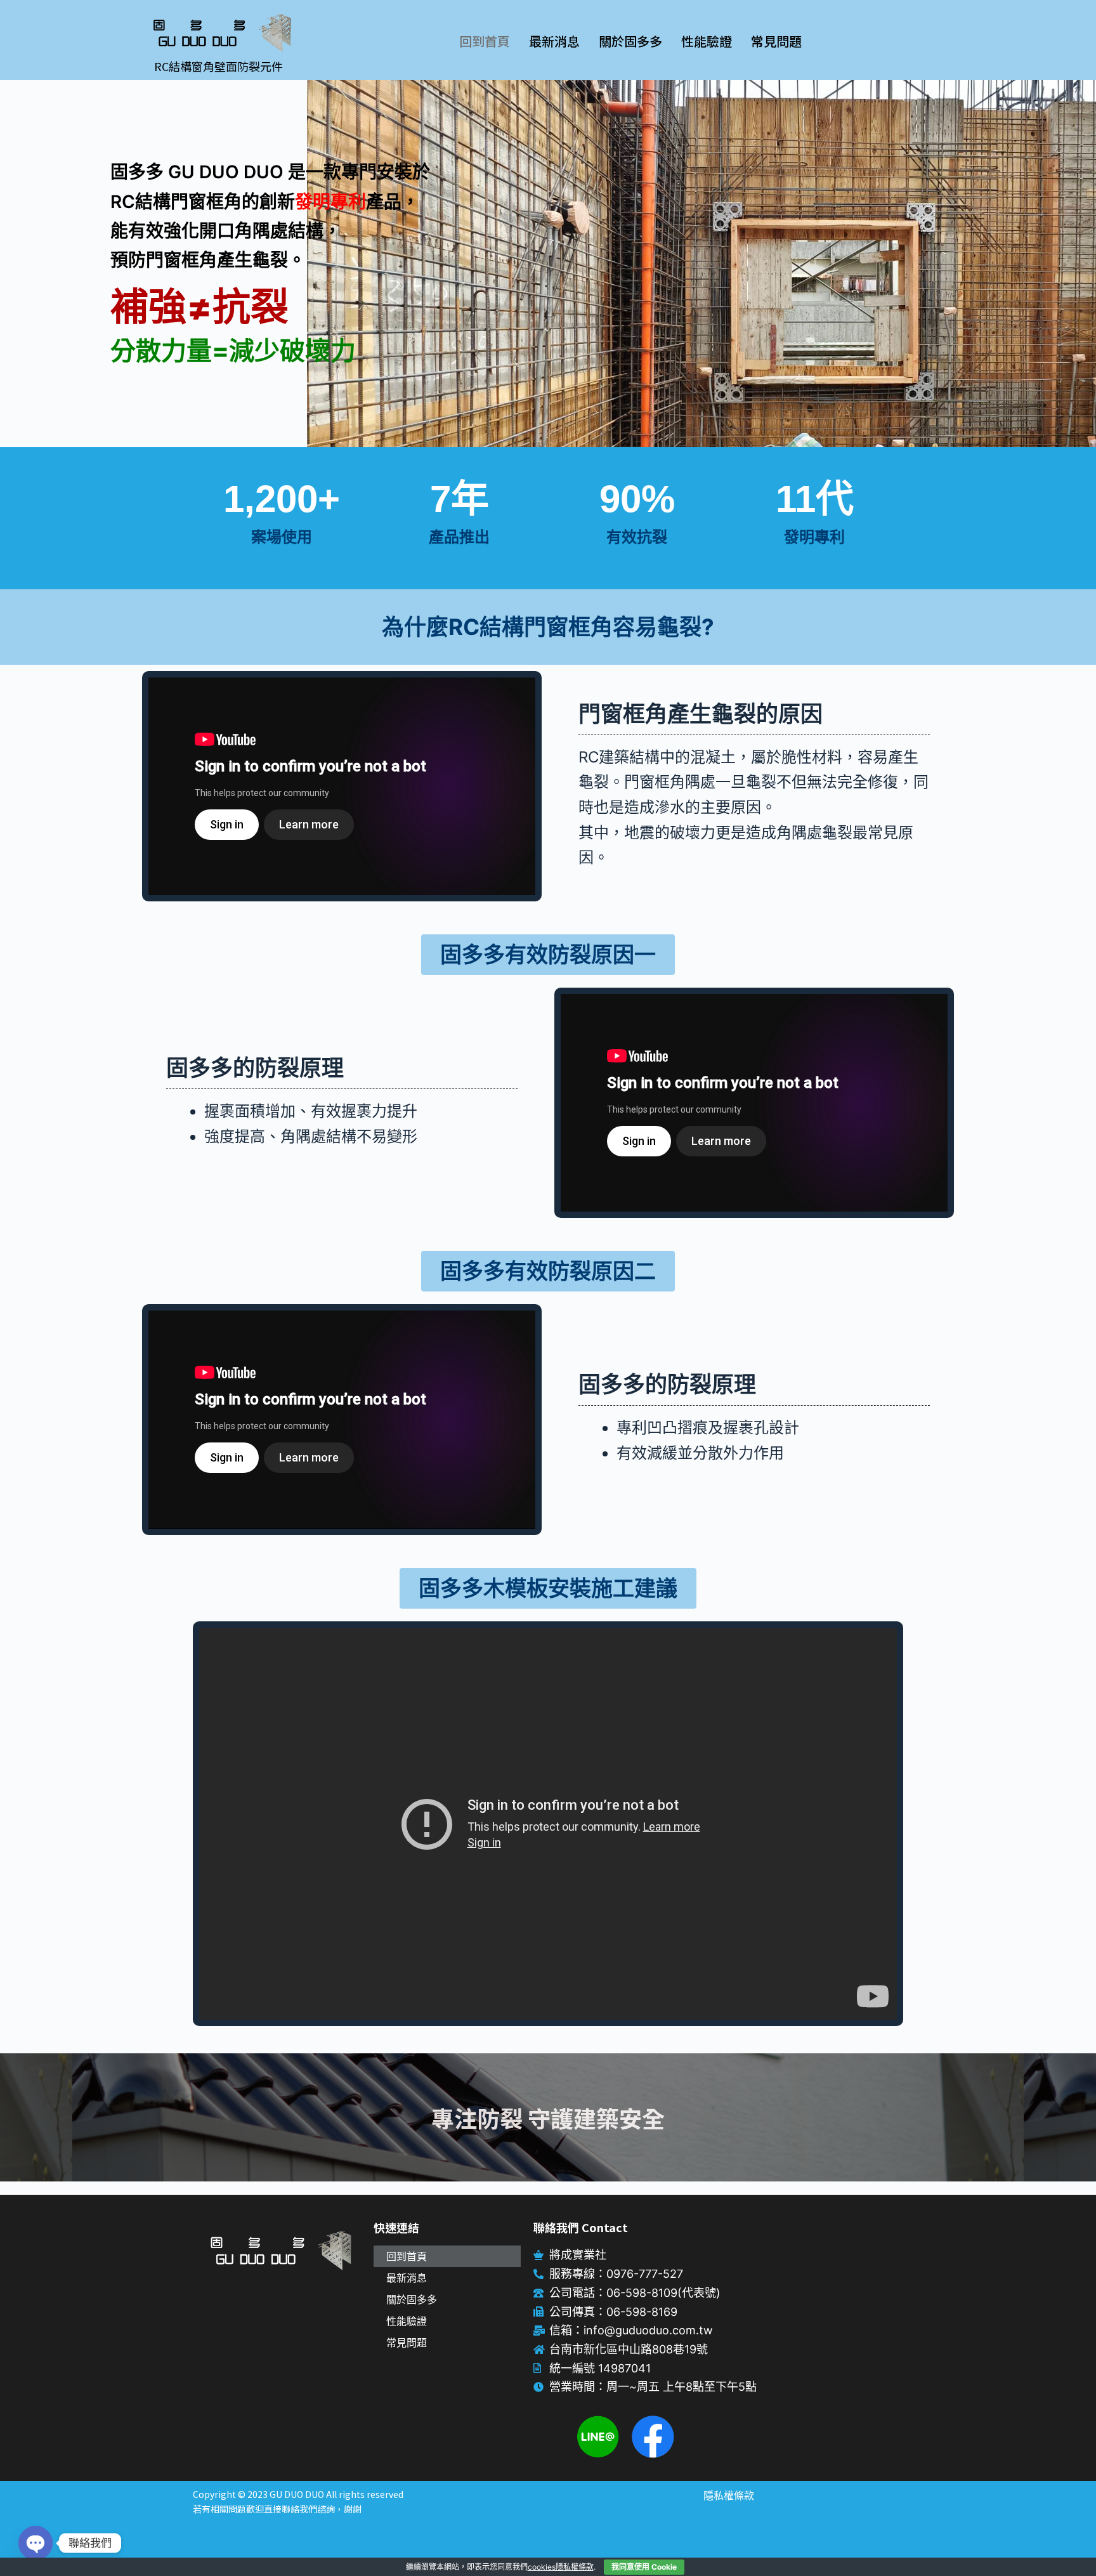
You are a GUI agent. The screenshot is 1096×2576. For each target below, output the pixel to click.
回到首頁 (485, 41)
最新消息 (554, 41)
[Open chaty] (36, 2543)
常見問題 (776, 41)
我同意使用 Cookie (644, 2567)
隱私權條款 (729, 2495)
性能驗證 (707, 41)
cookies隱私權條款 (561, 2567)
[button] (548, 955)
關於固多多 (630, 41)
